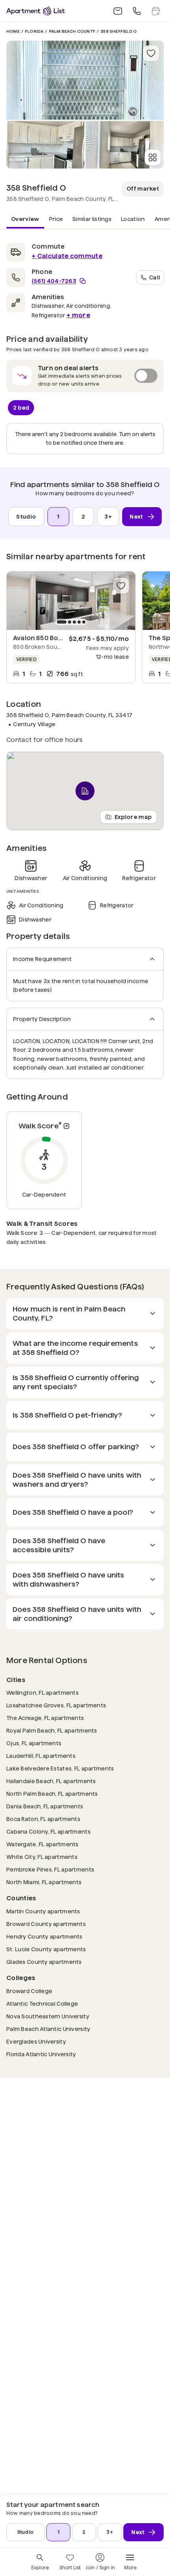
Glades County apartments (44, 1962)
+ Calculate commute (67, 256)
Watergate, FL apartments (42, 1844)
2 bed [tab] (21, 407)
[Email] (118, 11)
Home (13, 31)
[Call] (137, 11)
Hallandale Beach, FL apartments (51, 1781)
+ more (78, 315)
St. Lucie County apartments (46, 1949)
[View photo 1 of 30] (85, 80)
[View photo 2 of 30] (45, 145)
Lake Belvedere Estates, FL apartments (60, 1768)
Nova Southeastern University (48, 2016)
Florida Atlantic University (41, 2054)
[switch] (85, 376)
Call (155, 277)
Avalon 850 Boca (40, 638)
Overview (25, 219)
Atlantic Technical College (42, 2004)
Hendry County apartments (44, 1936)
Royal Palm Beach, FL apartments (52, 1730)
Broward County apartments (46, 1924)
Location (133, 219)
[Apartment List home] (36, 11)
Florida (34, 31)
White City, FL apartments (42, 1857)
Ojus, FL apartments (34, 1743)
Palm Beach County (72, 31)
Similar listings (92, 219)
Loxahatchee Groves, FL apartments (56, 1705)
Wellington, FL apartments (42, 1693)
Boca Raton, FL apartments (43, 1819)
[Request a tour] (156, 11)
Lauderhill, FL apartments (41, 1756)
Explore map (133, 817)
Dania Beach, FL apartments (45, 1806)
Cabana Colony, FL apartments (48, 1831)
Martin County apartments (43, 1911)
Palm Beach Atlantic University (48, 2029)
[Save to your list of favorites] (151, 53)
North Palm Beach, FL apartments (52, 1794)
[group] (71, 601)
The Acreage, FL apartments (45, 1718)
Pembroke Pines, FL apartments (50, 1869)
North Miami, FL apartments (44, 1882)
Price (56, 219)
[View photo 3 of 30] (125, 145)
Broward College (29, 1991)
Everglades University (36, 2041)
